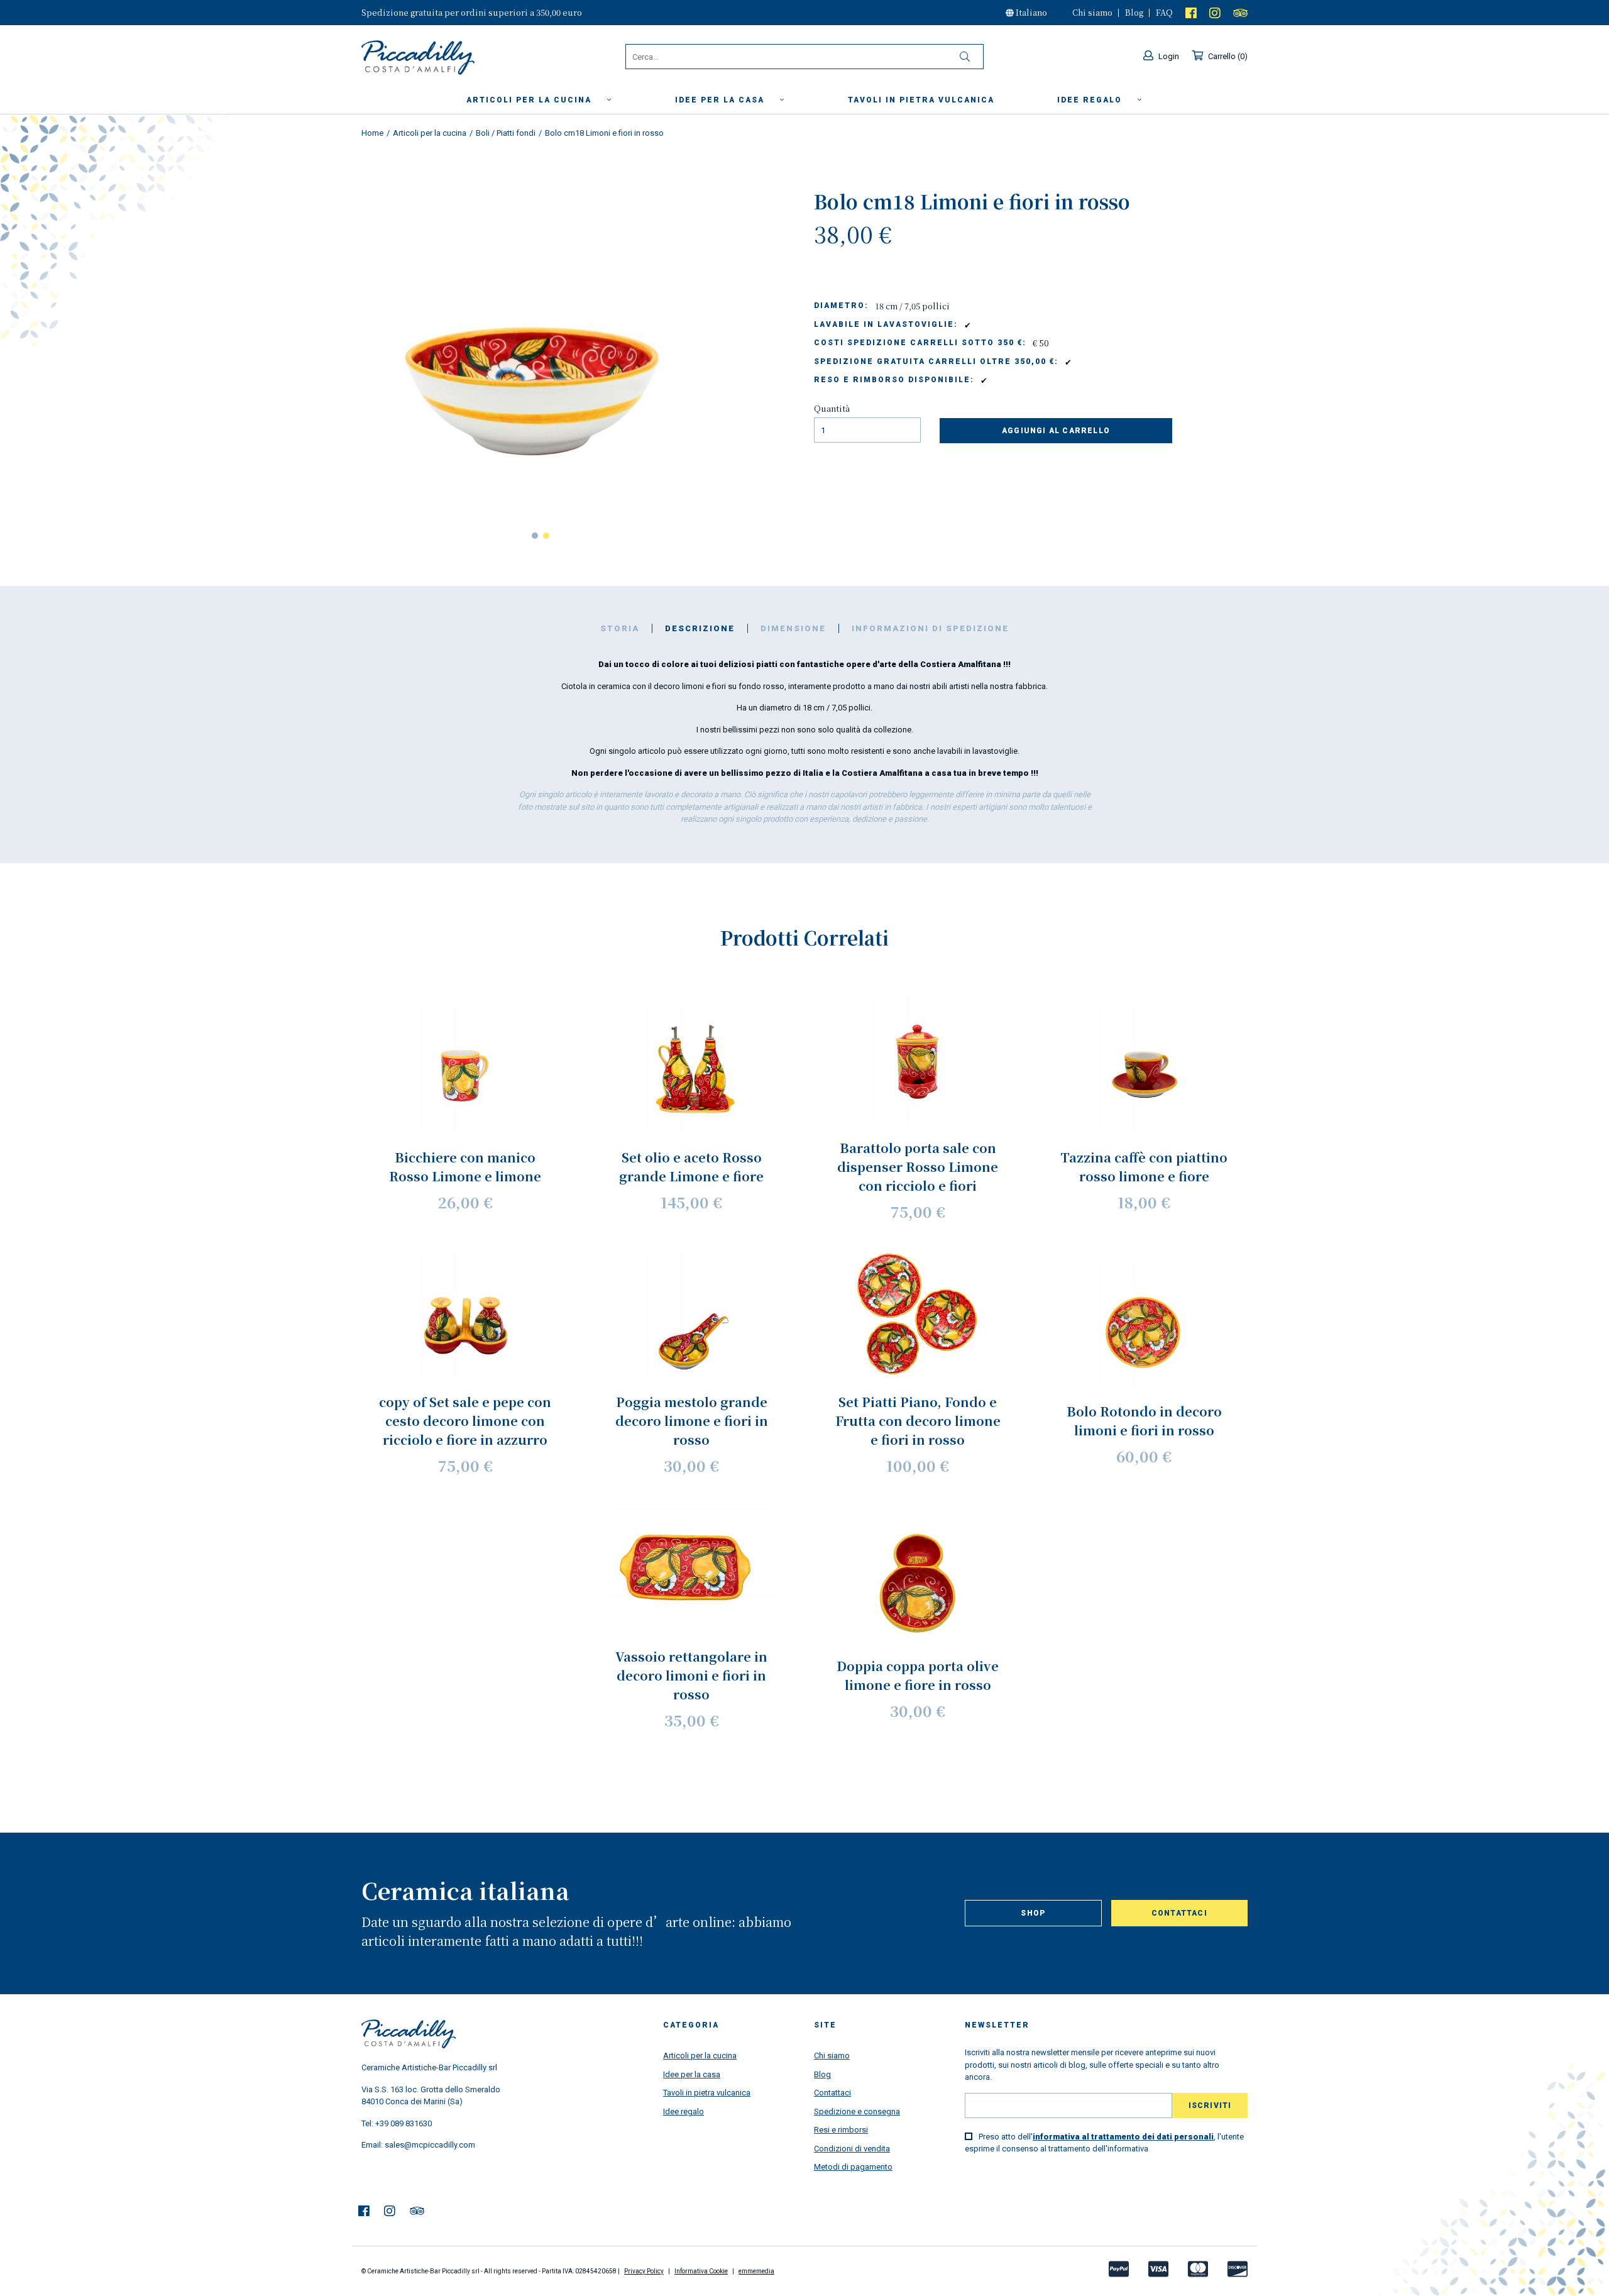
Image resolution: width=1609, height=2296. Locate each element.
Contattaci (1179, 1913)
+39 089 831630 (404, 2123)
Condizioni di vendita (852, 2149)
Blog (1134, 12)
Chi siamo (1092, 12)
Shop (1033, 1913)
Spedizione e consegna (857, 2111)
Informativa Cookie (701, 2271)
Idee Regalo (1091, 100)
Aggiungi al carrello (1056, 431)
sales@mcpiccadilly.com (430, 2145)
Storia (620, 628)
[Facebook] (1191, 12)
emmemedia (756, 2271)
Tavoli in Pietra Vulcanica (921, 100)
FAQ (1164, 12)
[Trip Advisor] (1240, 12)
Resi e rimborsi (841, 2130)
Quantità (832, 408)
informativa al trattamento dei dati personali (1123, 2137)
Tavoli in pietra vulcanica (707, 2093)
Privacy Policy (644, 2271)
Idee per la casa (721, 100)
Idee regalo (684, 2111)
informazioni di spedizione (930, 628)
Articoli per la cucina (530, 100)
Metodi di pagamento (853, 2167)
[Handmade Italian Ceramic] (450, 58)
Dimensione (793, 628)
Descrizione (700, 628)
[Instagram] (1215, 12)
